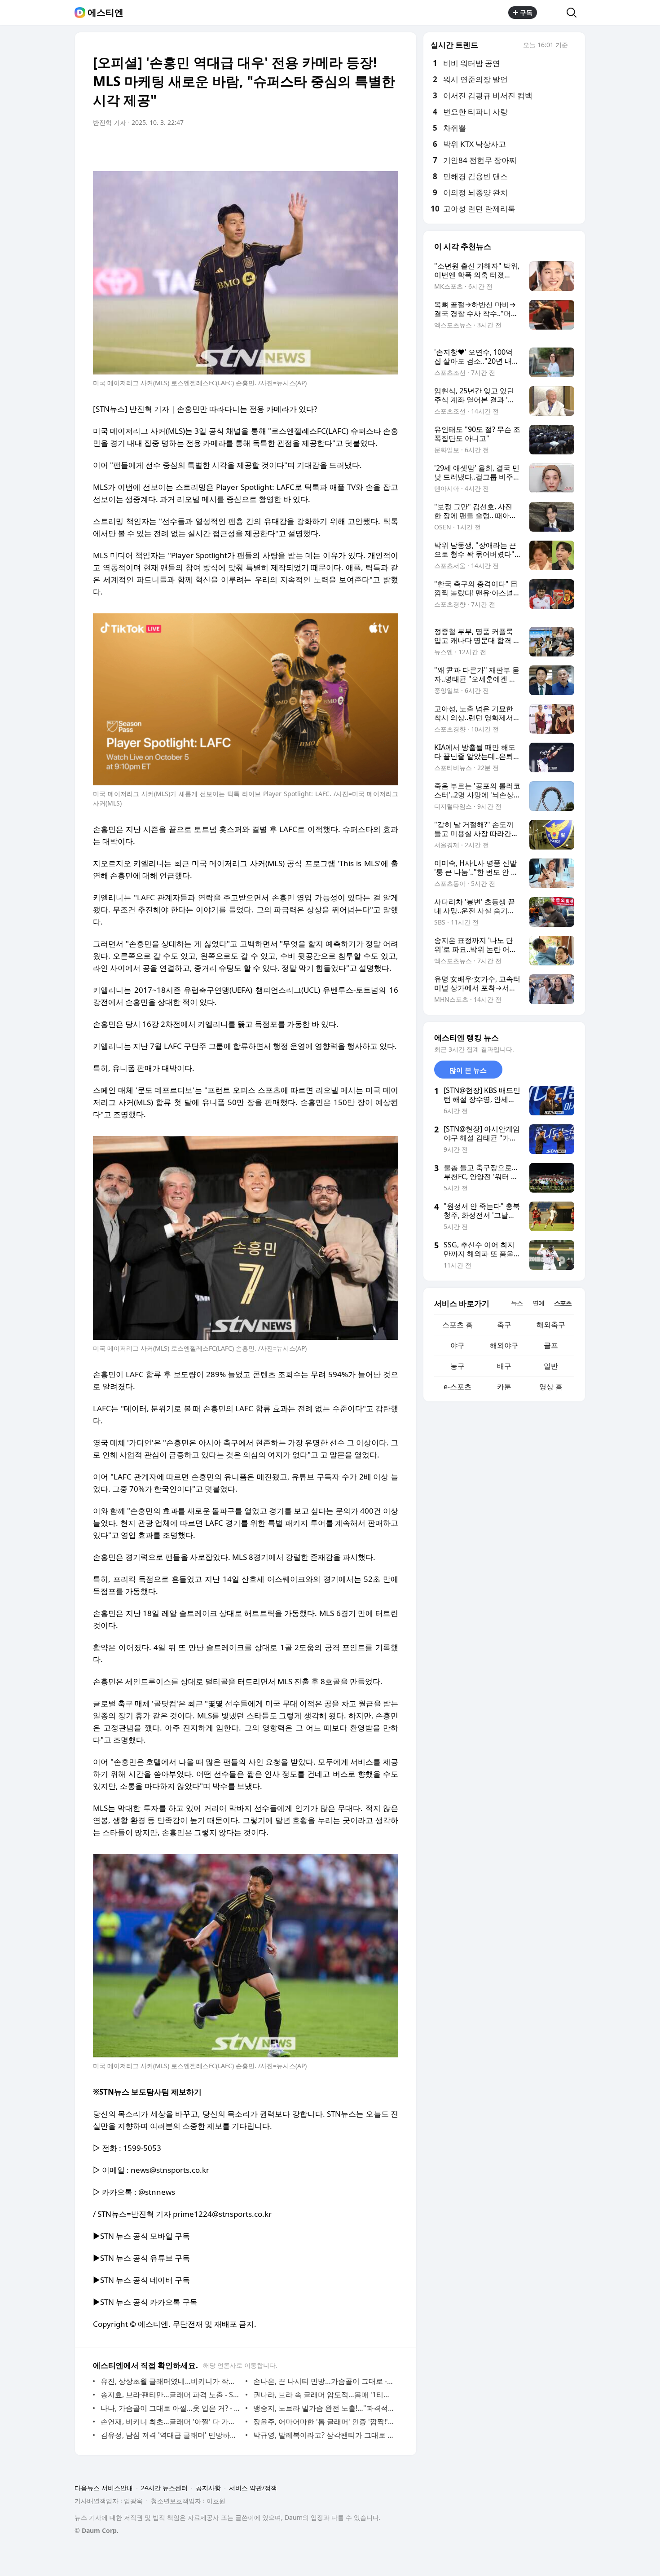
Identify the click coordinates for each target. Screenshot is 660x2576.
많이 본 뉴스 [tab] (468, 1070)
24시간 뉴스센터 (164, 2488)
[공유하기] (552, 13)
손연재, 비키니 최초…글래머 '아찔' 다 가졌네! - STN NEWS (171, 2422)
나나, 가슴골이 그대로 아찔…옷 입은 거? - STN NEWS (171, 2408)
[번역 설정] (353, 148)
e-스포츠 (458, 1387)
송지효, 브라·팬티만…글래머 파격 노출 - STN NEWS (171, 2395)
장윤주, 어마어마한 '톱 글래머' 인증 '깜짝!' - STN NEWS (323, 2422)
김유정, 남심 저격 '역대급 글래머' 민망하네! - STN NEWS (171, 2435)
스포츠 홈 (458, 1325)
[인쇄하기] (389, 148)
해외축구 (551, 1325)
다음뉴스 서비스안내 (104, 2488)
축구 (504, 1325)
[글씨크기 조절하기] (371, 148)
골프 (551, 1345)
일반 (551, 1366)
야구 (458, 1345)
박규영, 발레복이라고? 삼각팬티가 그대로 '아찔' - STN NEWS (323, 2435)
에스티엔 (106, 13)
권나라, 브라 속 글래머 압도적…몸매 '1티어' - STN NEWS (323, 2395)
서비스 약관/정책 (253, 2488)
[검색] (574, 13)
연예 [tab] (538, 1303)
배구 (504, 1366)
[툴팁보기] (574, 46)
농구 (458, 1366)
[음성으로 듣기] (335, 148)
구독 (526, 12)
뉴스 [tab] (517, 1303)
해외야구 (504, 1345)
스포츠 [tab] (563, 1303)
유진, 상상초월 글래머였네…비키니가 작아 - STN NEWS (171, 2381)
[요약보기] (317, 148)
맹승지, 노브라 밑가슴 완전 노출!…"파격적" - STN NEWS (323, 2408)
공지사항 (208, 2488)
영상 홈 (551, 1387)
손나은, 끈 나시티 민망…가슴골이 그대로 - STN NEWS (323, 2381)
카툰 (504, 1387)
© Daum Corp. (97, 2530)
